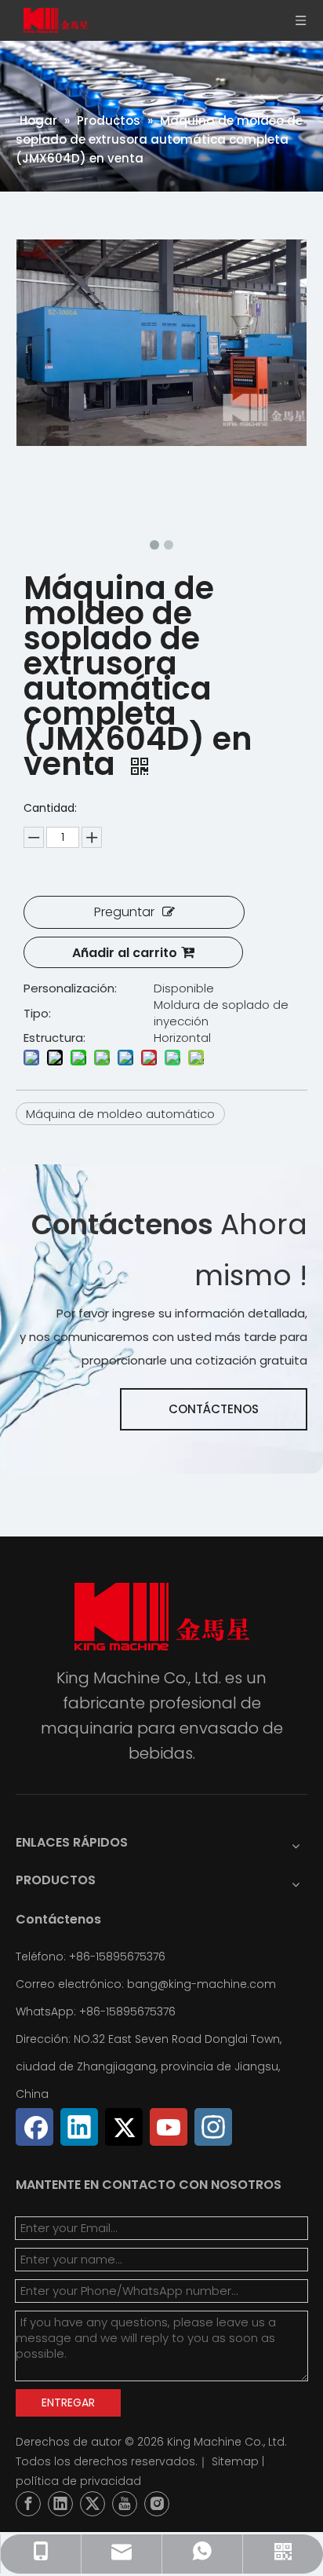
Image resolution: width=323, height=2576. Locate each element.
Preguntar (124, 912)
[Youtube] (169, 2127)
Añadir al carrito (125, 953)
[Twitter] (124, 2127)
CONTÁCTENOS (214, 1409)
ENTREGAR (68, 2402)
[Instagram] (213, 2127)
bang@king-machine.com (201, 1984)
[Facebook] (34, 2127)
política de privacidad (78, 2481)
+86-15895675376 (127, 2011)
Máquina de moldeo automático (120, 1114)
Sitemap (235, 2461)
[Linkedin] (79, 2127)
